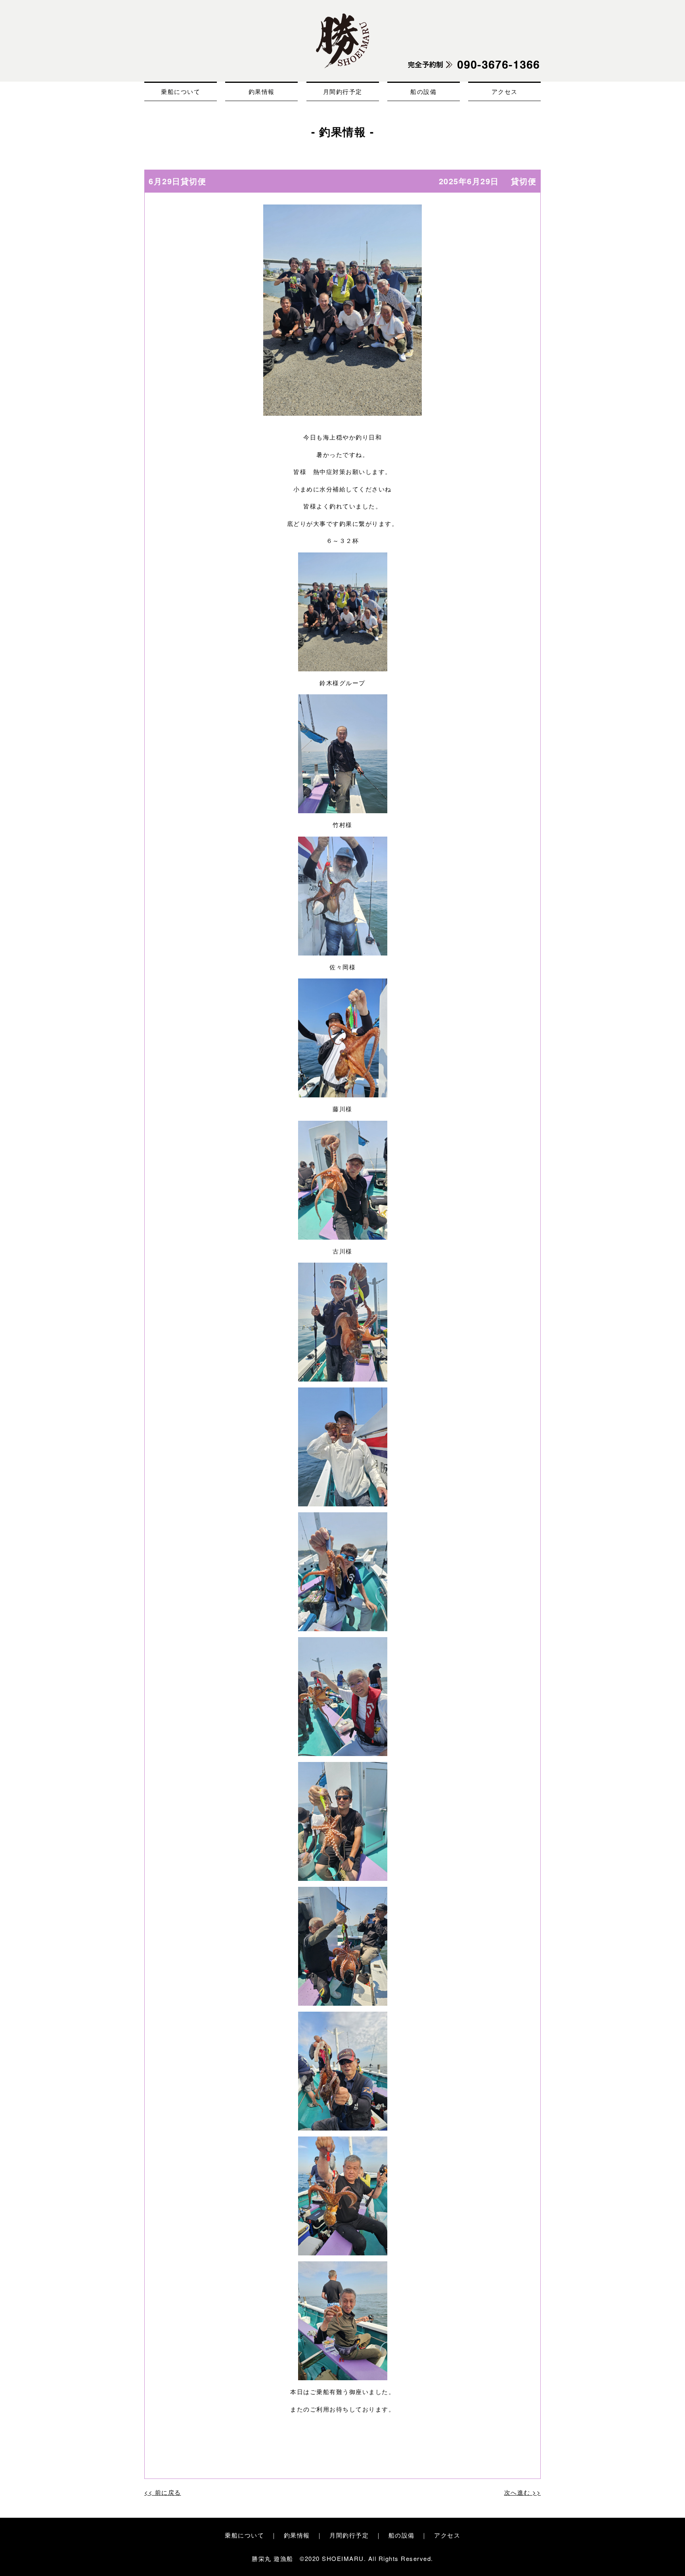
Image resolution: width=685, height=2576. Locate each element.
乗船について (181, 91)
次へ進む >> (523, 2492)
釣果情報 (262, 91)
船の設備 (423, 91)
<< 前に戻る (163, 2492)
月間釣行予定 (343, 91)
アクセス (505, 91)
